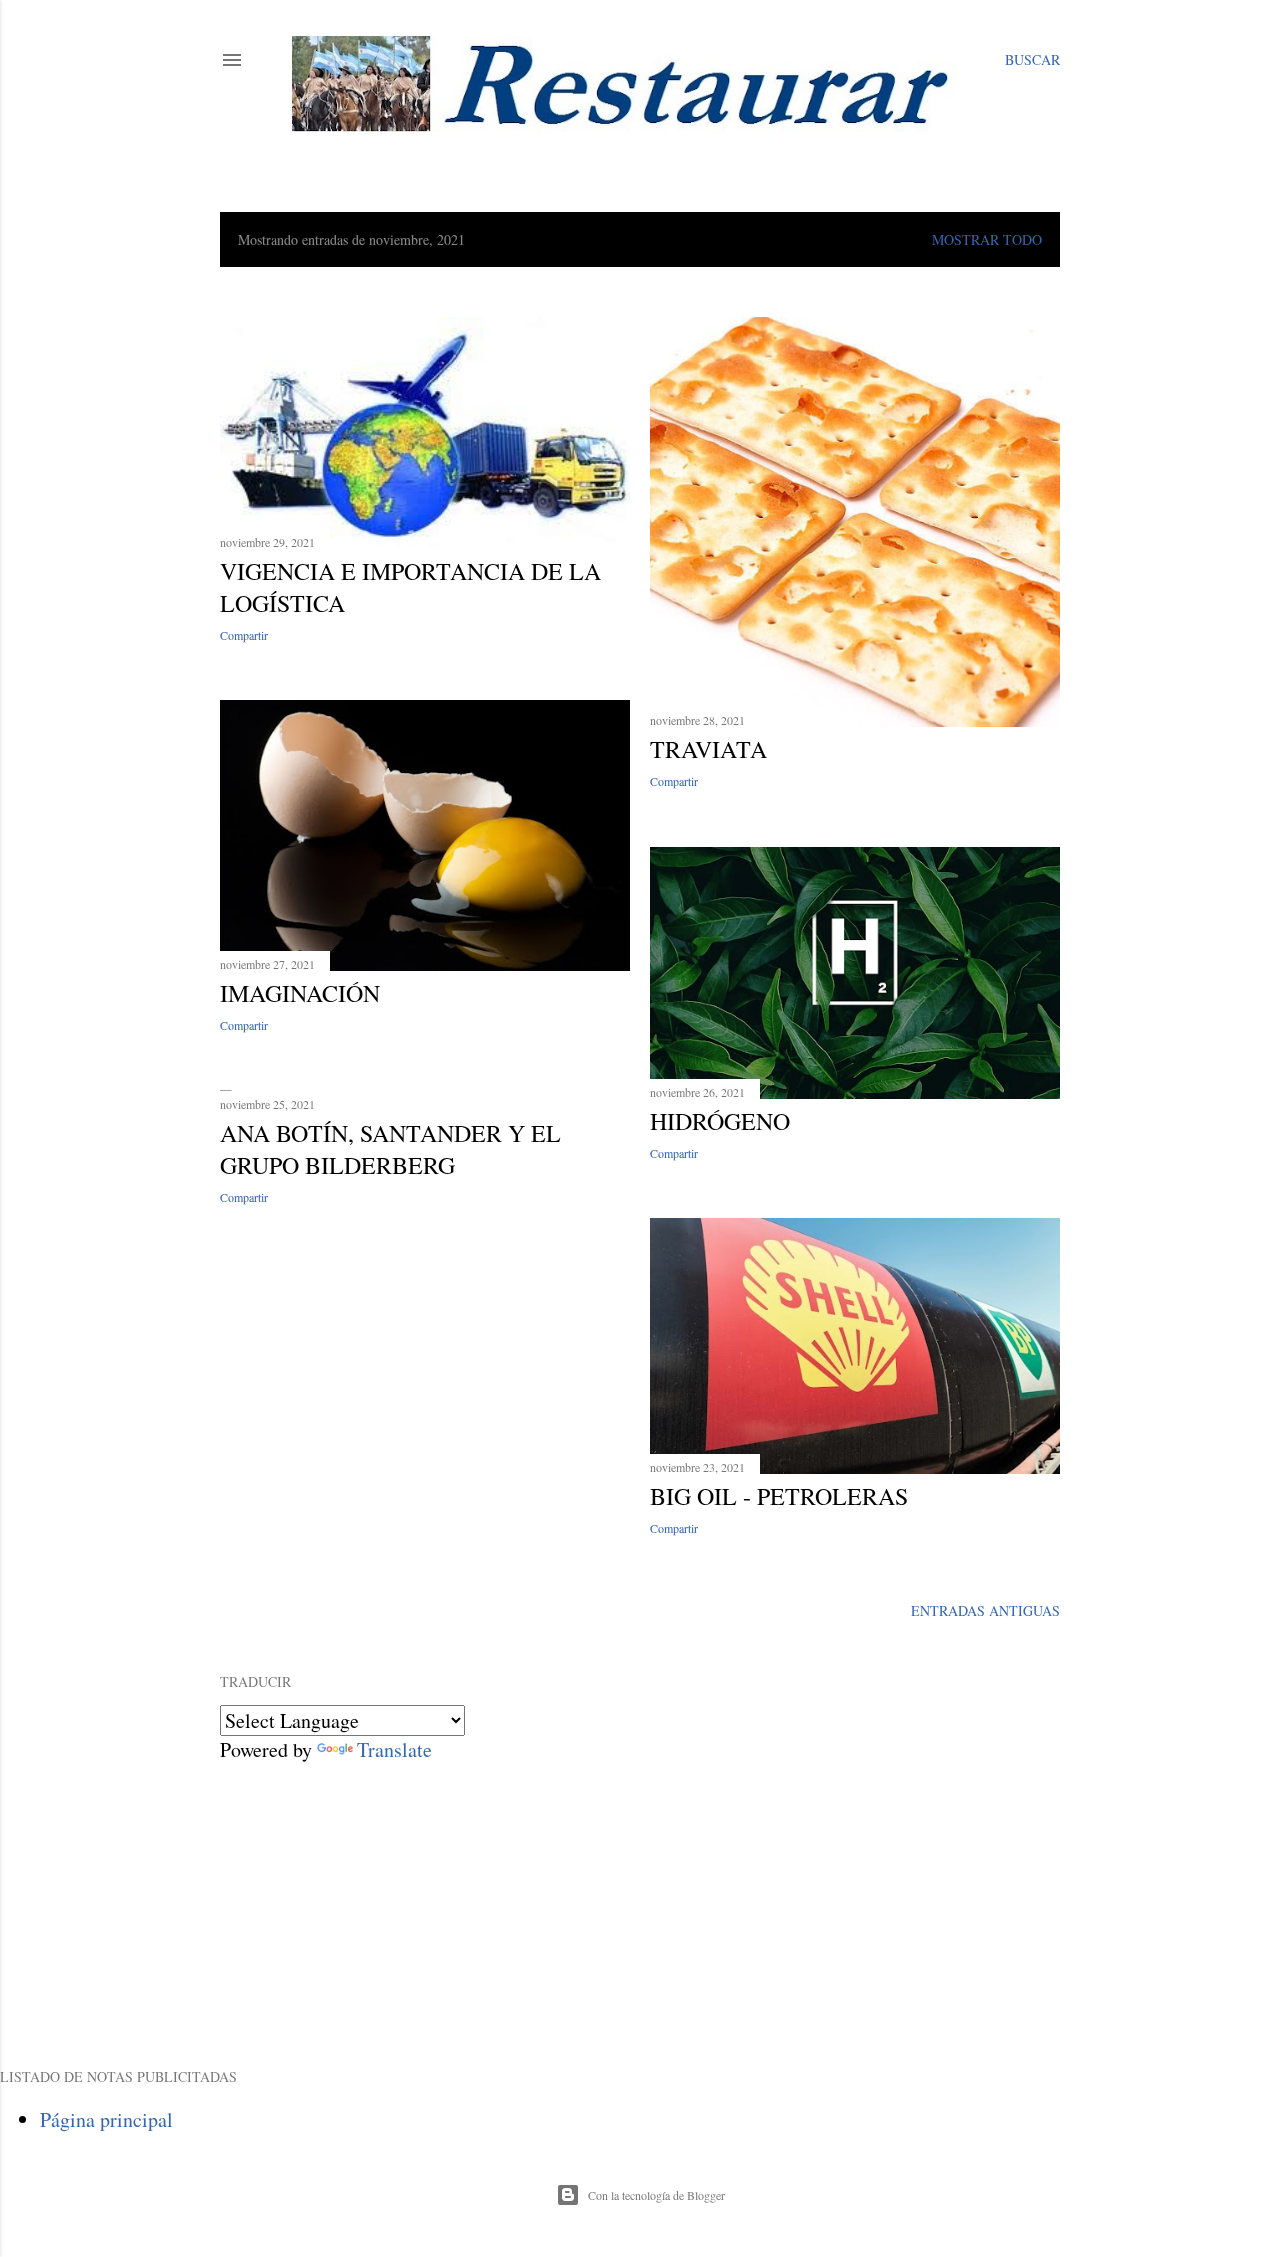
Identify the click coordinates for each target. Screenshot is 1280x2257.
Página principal (106, 2119)
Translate (394, 1749)
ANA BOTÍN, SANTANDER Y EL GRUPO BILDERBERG (390, 1149)
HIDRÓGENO (720, 1121)
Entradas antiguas (985, 1610)
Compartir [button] (244, 635)
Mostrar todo (987, 239)
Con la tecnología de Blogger (656, 2195)
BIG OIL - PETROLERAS (779, 1496)
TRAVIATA (708, 749)
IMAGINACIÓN (300, 993)
